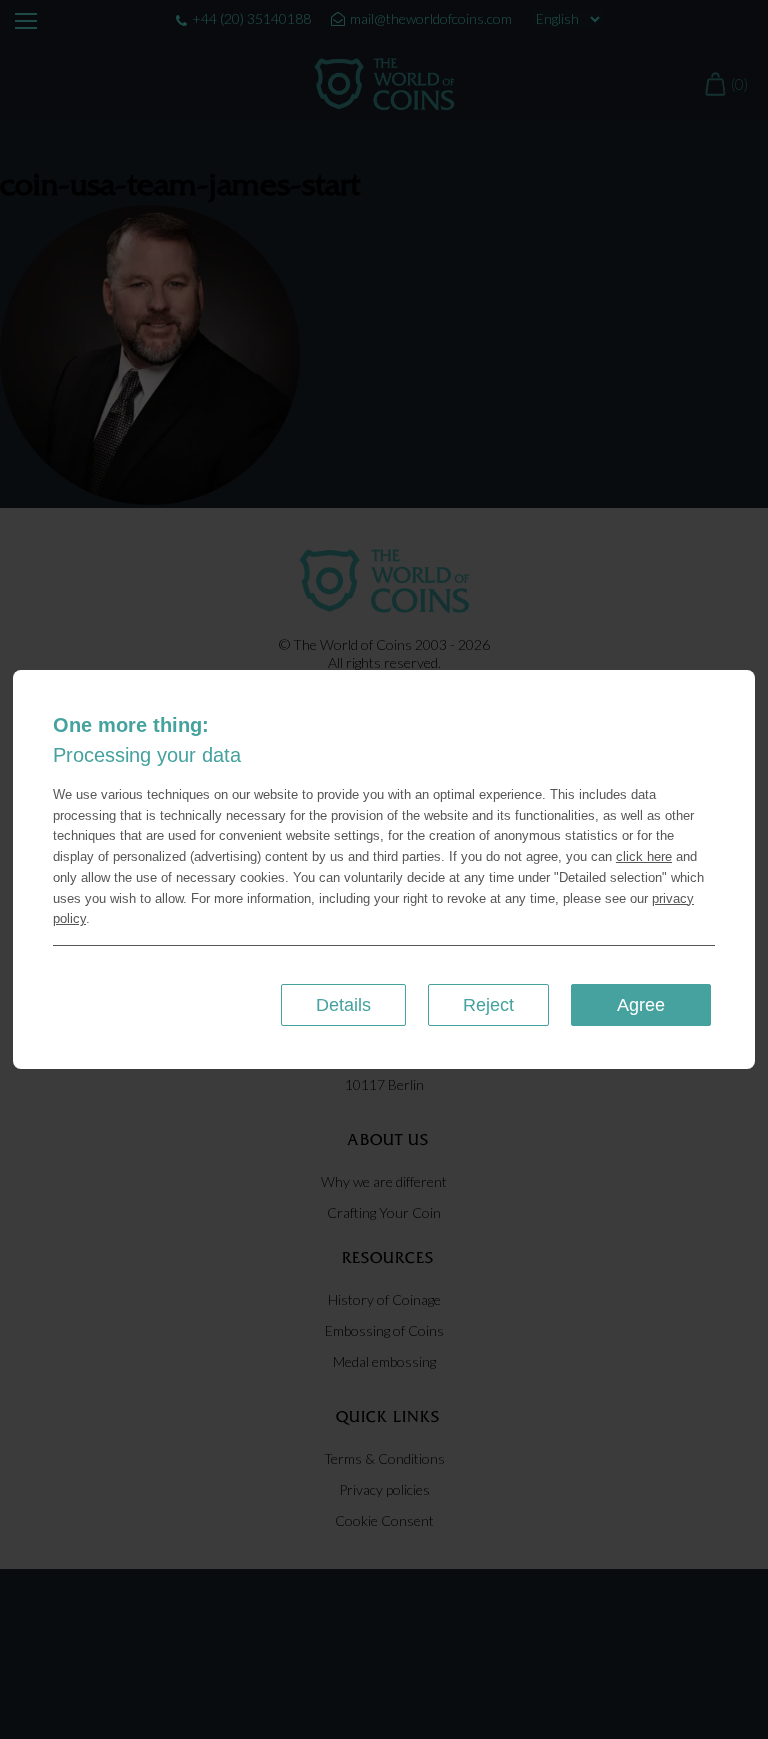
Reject (488, 1005)
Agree (641, 1005)
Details (343, 1005)
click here (644, 856)
